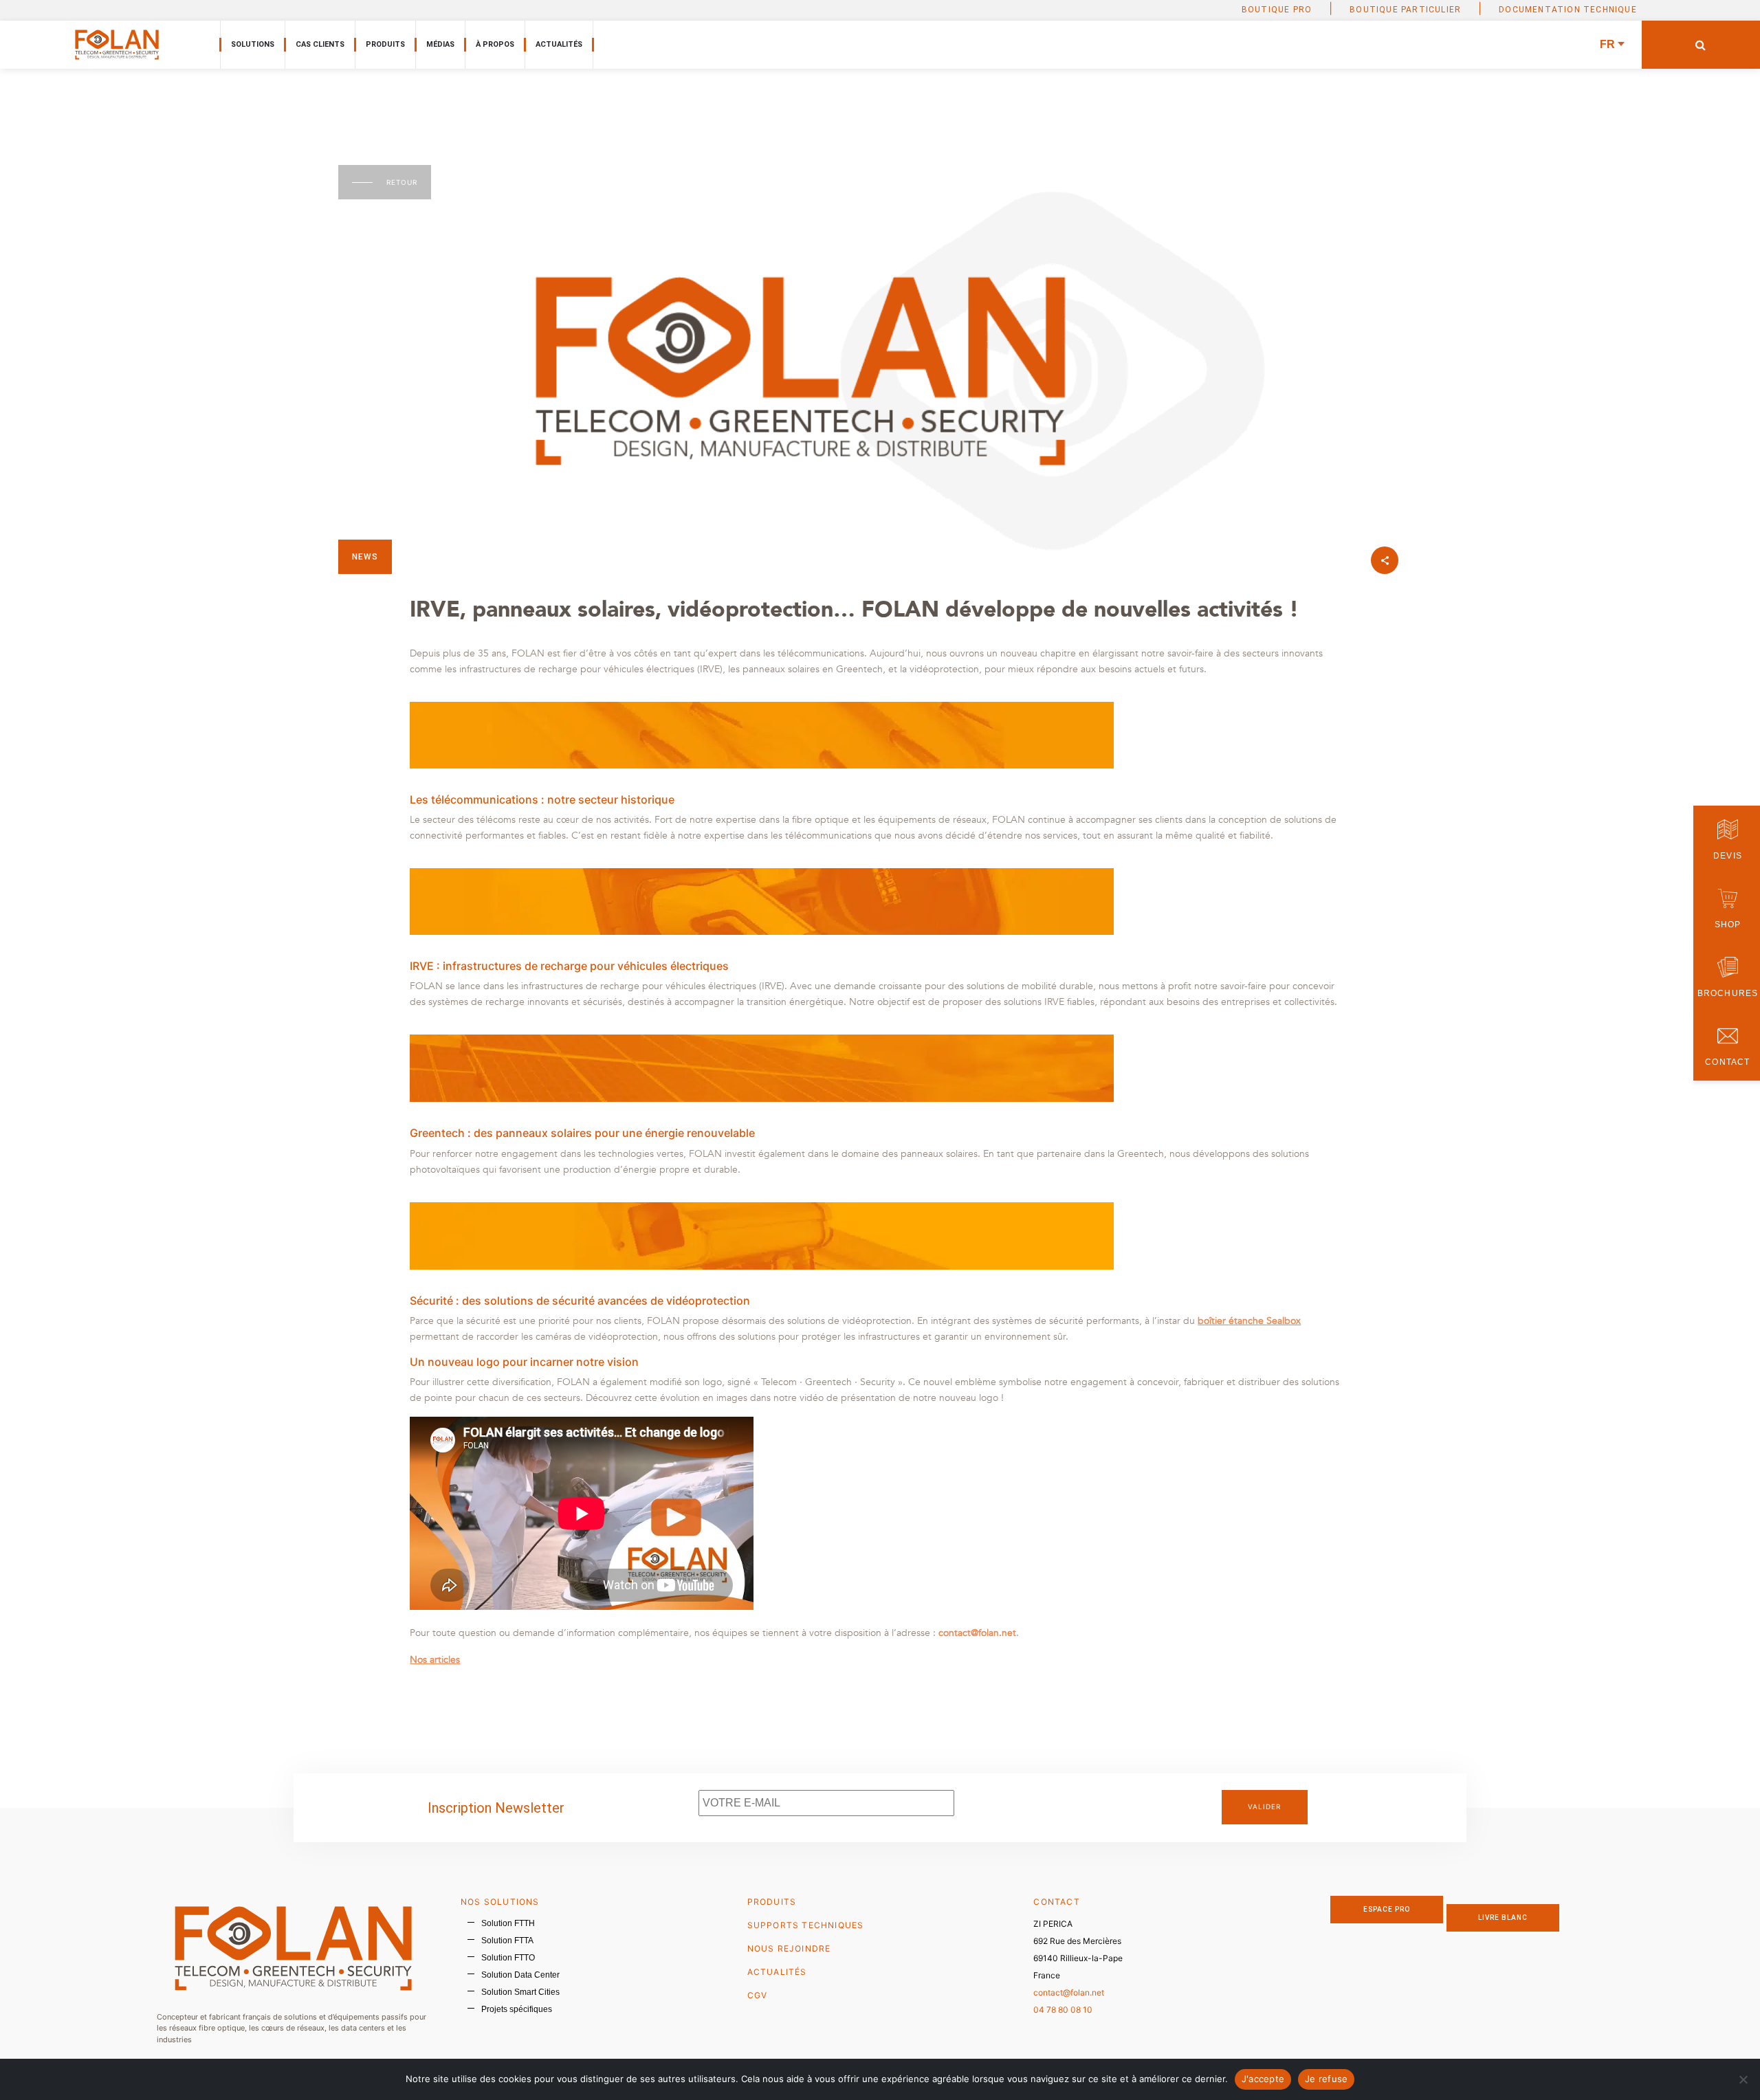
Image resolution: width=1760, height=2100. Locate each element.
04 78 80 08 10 (1063, 2010)
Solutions (253, 44)
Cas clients (320, 44)
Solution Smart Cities (520, 1992)
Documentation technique (1568, 10)
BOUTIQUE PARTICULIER (1405, 10)
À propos (495, 44)
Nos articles (435, 1660)
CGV (758, 1995)
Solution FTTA (507, 1941)
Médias (440, 44)
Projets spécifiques (517, 2009)
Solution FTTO (508, 1958)
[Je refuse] (1743, 2079)
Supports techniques (806, 1925)
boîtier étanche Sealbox (1249, 1321)
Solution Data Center (520, 1975)
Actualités (559, 44)
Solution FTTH (508, 1923)
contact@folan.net (1069, 1992)
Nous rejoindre (789, 1948)
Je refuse (1326, 2079)
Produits (385, 44)
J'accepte (1263, 2079)
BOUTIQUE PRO (1277, 10)
